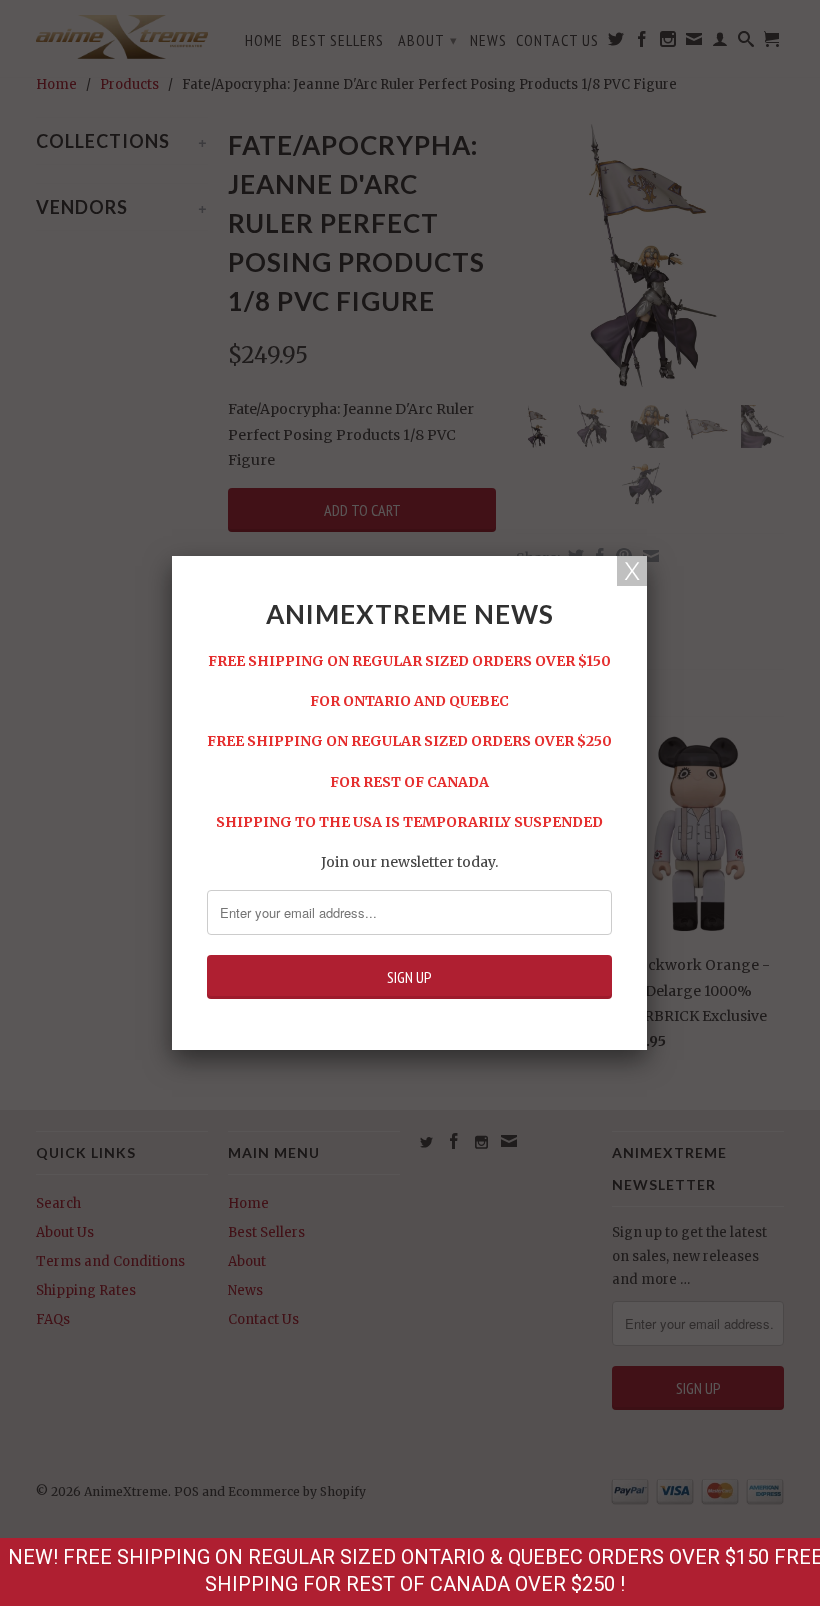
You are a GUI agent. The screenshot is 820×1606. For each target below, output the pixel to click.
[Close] (632, 571)
